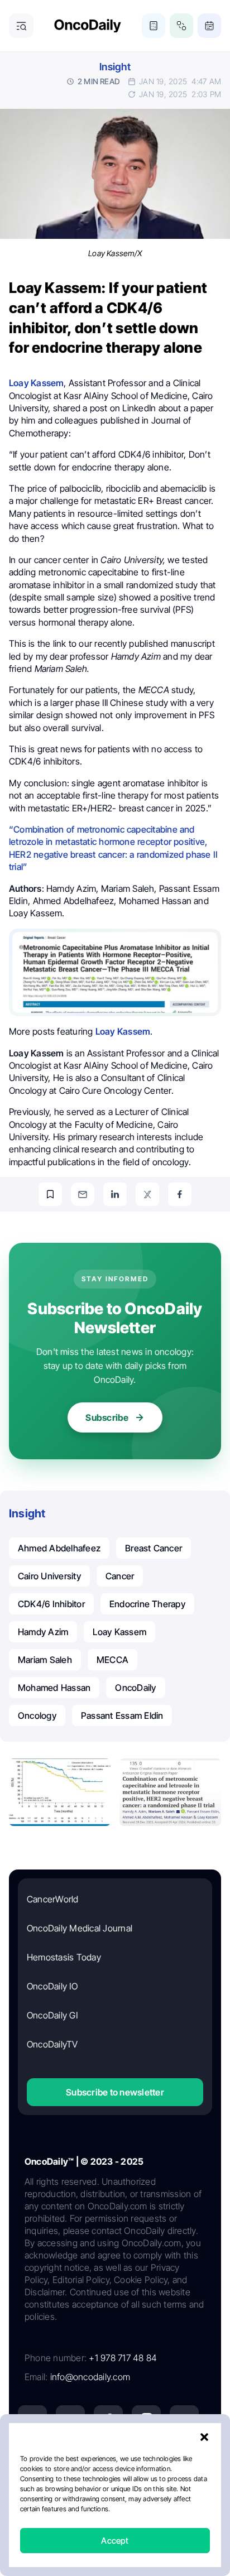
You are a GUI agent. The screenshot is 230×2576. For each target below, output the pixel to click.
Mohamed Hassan (54, 1688)
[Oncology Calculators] (154, 26)
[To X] (147, 1194)
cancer (120, 1576)
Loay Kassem (119, 1632)
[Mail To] (83, 1194)
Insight (115, 67)
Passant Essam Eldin (122, 1715)
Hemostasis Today (64, 1957)
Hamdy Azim (43, 1632)
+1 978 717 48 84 (123, 2358)
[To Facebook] (180, 1194)
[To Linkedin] (115, 1194)
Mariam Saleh (45, 1660)
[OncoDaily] (88, 26)
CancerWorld (53, 1899)
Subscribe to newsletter (115, 2092)
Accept (115, 2541)
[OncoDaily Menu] (21, 26)
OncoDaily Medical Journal (80, 1928)
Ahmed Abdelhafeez (59, 1548)
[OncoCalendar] (209, 26)
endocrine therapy (147, 1604)
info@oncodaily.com (90, 2377)
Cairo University (49, 1576)
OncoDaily (135, 1688)
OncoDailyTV (52, 2044)
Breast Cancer (154, 1548)
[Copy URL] (50, 1194)
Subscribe (107, 1417)
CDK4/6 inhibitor (51, 1604)
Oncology (37, 1715)
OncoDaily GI (52, 2015)
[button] (204, 2437)
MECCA (112, 1660)
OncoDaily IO (52, 1986)
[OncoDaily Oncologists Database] (181, 26)
